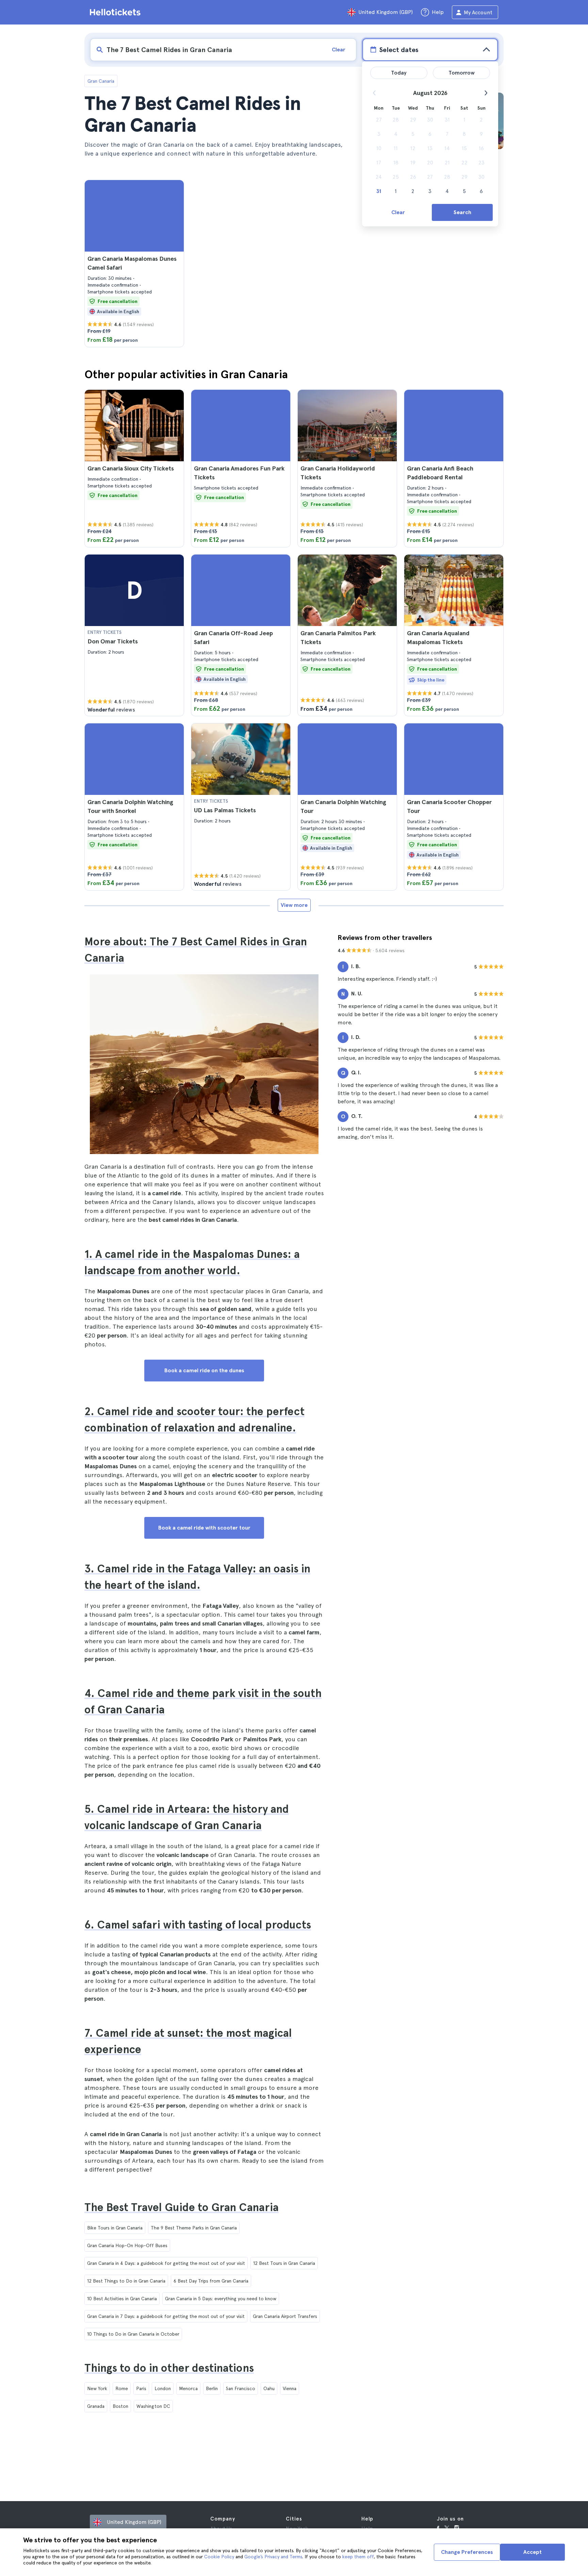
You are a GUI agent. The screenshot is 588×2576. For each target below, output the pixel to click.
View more (294, 905)
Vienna (290, 2388)
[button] (134, 263)
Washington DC (153, 2406)
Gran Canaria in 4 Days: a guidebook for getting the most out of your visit (166, 2263)
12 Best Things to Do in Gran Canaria (126, 2281)
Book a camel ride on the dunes (204, 1370)
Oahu (269, 2388)
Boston (120, 2406)
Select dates (399, 50)
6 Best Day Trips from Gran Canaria (211, 2281)
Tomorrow (462, 73)
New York (97, 2388)
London (163, 2388)
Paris (141, 2388)
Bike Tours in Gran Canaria (115, 2228)
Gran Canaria (101, 81)
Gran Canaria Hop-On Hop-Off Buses (127, 2245)
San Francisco (241, 2388)
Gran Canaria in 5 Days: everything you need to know (221, 2299)
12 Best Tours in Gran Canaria (284, 2263)
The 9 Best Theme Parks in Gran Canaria (194, 2228)
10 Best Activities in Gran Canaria (122, 2299)
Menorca (188, 2388)
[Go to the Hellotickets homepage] (116, 12)
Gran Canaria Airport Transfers (285, 2316)
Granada (96, 2406)
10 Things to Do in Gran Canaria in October (133, 2334)
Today (399, 73)
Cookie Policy (219, 2557)
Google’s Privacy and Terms (273, 2557)
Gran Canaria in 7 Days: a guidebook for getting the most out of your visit (166, 2316)
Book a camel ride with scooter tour (204, 1528)
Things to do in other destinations (169, 2368)
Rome (122, 2388)
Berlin (212, 2388)
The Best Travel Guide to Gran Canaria (182, 2207)
